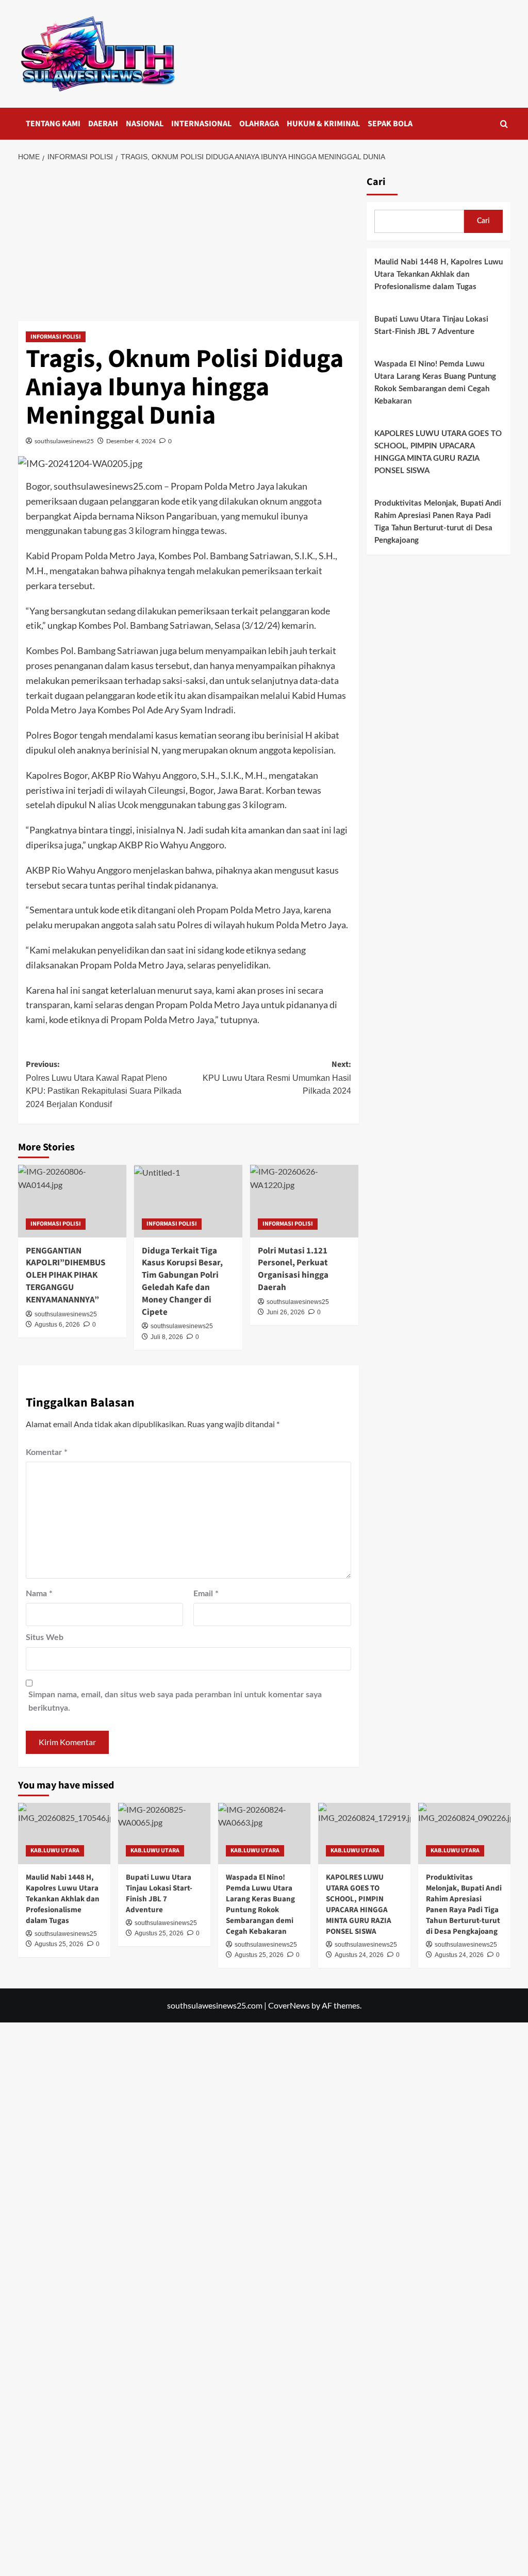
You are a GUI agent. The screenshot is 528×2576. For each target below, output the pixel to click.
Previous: (104, 1084)
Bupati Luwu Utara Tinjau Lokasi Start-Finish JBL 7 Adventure (431, 325)
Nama (39, 1594)
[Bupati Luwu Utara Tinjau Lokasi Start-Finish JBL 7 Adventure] (164, 1834)
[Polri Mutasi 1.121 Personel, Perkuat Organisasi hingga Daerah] (304, 1201)
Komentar (47, 1452)
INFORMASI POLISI (56, 337)
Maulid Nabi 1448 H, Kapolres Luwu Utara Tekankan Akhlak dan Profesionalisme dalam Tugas (439, 274)
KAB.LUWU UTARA (55, 1851)
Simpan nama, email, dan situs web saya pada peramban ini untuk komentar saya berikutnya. (175, 1701)
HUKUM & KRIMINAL (323, 124)
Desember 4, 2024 (131, 441)
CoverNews (289, 2005)
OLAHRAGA (259, 124)
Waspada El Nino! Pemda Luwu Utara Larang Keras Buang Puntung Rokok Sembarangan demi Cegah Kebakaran (435, 383)
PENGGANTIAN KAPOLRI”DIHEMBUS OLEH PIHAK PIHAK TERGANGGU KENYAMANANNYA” (65, 1275)
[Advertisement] (188, 245)
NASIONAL (145, 124)
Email (206, 1594)
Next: (277, 1077)
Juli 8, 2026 (167, 1337)
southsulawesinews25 (64, 441)
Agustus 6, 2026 (57, 1325)
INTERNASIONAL (201, 124)
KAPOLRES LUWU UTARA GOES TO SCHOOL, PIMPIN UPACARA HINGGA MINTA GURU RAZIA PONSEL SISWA (438, 452)
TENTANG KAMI (53, 124)
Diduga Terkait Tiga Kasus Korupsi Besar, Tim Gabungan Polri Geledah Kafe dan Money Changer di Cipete (182, 1282)
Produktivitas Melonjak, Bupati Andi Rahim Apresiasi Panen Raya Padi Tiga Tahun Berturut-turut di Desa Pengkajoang (438, 522)
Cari (376, 182)
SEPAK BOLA (390, 124)
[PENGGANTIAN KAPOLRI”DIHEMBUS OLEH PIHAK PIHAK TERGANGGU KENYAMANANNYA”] (72, 1201)
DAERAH (103, 124)
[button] (504, 124)
